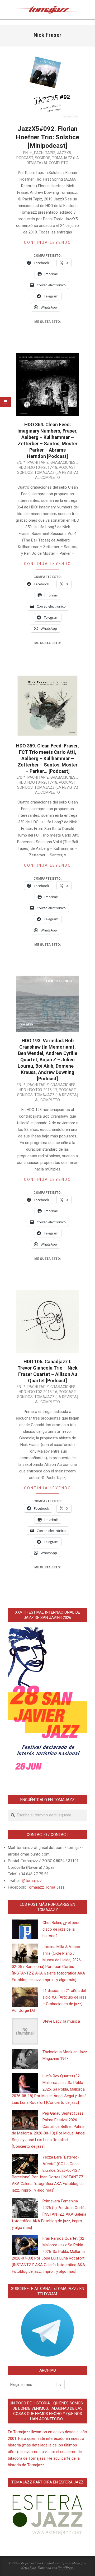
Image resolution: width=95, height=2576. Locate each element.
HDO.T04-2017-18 (42, 467)
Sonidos (43, 158)
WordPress (66, 2568)
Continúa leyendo (48, 242)
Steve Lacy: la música (61, 2021)
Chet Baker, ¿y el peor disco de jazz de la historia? (61, 1929)
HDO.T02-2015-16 (42, 1392)
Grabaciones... (64, 462)
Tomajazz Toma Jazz (46, 1887)
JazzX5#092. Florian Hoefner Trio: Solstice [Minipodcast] (47, 137)
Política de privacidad (25, 2563)
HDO (22, 467)
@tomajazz (32, 1881)
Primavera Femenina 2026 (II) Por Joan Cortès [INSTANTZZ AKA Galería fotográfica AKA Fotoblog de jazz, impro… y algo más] (49, 2214)
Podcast (25, 158)
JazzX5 (64, 153)
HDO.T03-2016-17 (42, 1090)
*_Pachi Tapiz (43, 153)
